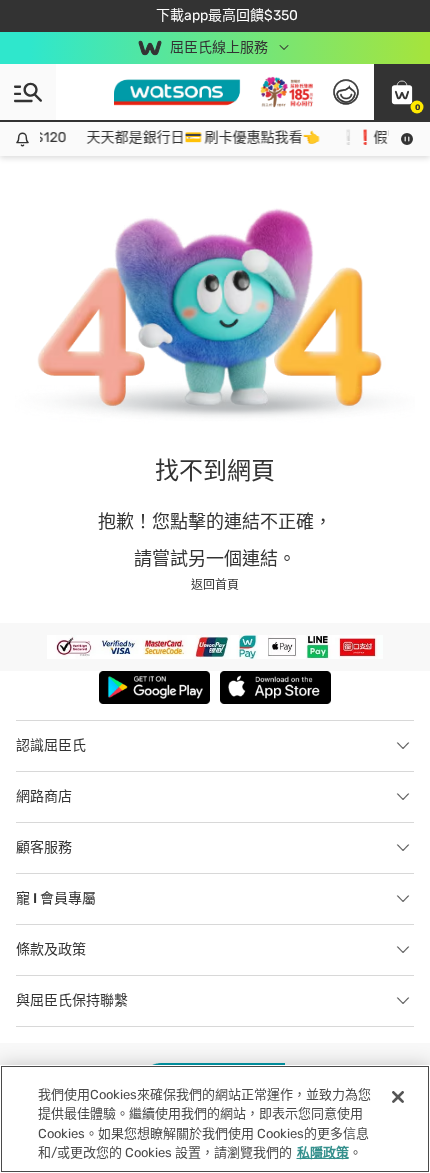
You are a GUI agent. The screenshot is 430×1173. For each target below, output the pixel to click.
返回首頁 (215, 585)
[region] (215, 1119)
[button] (402, 92)
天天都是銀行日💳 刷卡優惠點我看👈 (198, 137)
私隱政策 (323, 1152)
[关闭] (398, 1097)
